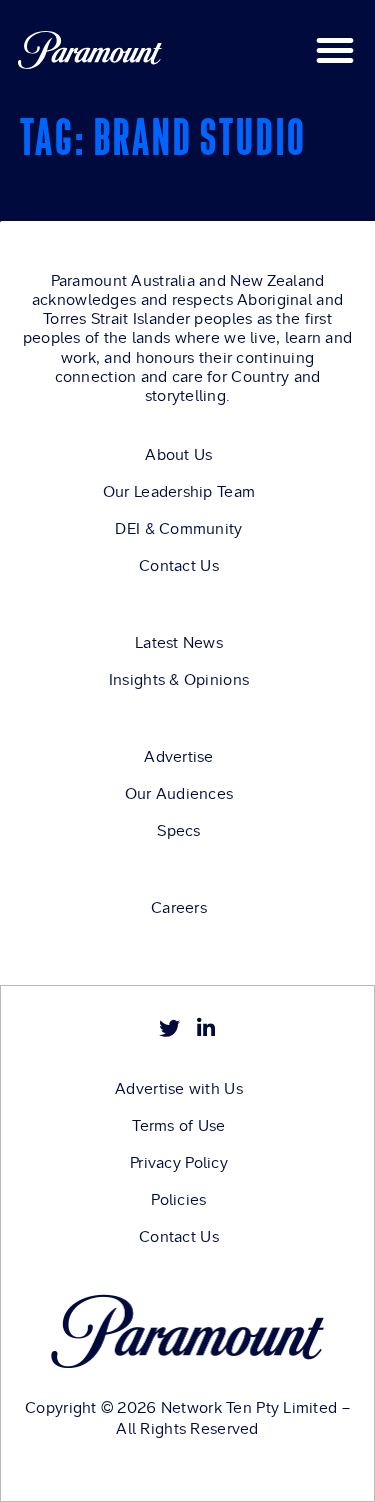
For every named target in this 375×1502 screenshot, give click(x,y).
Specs (178, 831)
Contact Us (179, 566)
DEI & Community (178, 529)
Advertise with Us (179, 1089)
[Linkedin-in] (205, 1028)
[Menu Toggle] (335, 50)
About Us (178, 455)
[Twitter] (169, 1028)
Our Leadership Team (179, 492)
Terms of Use (178, 1126)
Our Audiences (179, 794)
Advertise (179, 757)
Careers (179, 908)
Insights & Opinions (179, 680)
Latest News (179, 643)
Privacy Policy (179, 1163)
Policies (178, 1200)
